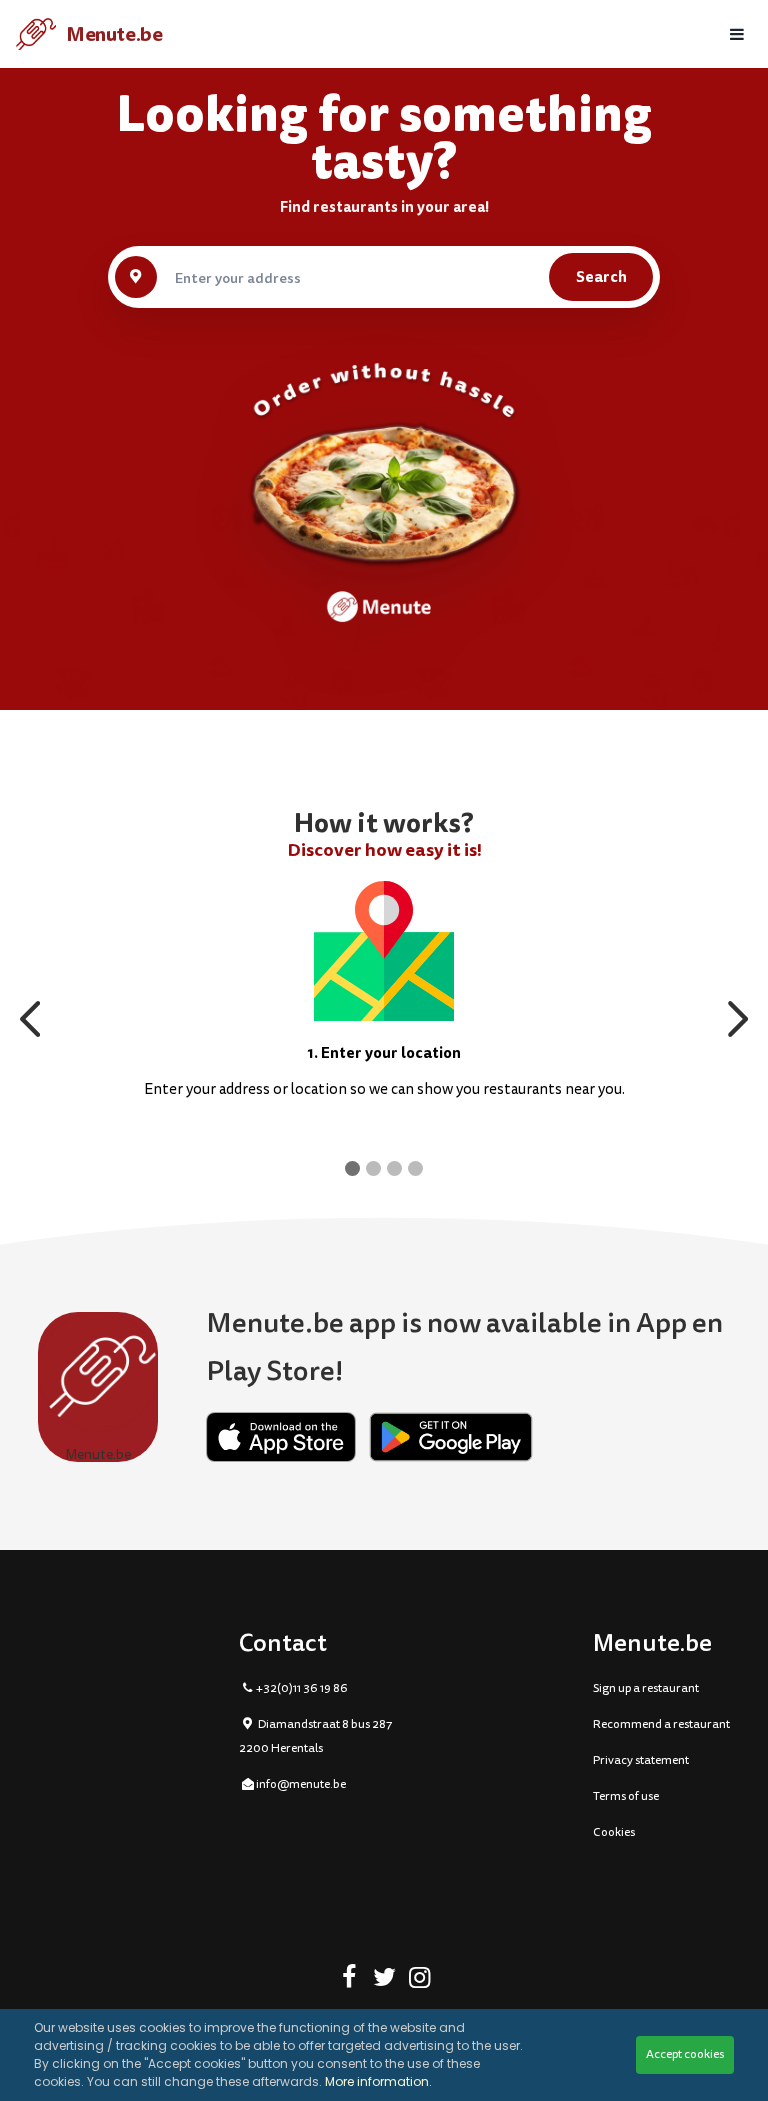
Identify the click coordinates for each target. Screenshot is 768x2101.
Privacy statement (641, 1760)
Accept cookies (685, 2054)
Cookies (614, 1832)
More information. (378, 2081)
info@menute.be (301, 1784)
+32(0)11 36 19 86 (302, 1688)
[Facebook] (349, 1981)
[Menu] (737, 34)
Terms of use (626, 1796)
